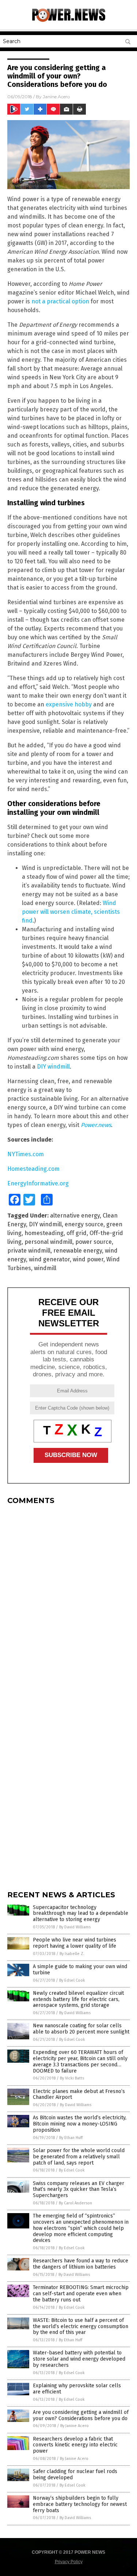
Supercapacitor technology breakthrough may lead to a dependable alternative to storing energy (81, 1914)
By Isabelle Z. (72, 1954)
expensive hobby (69, 704)
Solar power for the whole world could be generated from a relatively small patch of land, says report (79, 2157)
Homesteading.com (33, 1169)
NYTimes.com (26, 1154)
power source (94, 1242)
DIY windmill (53, 1067)
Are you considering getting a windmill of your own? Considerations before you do (81, 2415)
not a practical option (60, 301)
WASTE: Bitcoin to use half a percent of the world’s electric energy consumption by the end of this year (81, 2326)
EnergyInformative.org (38, 1183)
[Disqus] (68, 1602)
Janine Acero (56, 97)
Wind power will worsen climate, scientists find (71, 912)
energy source (84, 1224)
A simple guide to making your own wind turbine (80, 1970)
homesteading (44, 1233)
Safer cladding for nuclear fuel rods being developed (75, 2475)
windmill (45, 1268)
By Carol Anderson (75, 2203)
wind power (88, 1259)
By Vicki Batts (72, 2078)
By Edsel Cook (72, 1980)
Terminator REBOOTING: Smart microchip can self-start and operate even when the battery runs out (81, 2294)
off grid (77, 1233)
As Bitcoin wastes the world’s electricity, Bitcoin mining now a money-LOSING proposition (80, 2124)
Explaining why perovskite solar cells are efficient (77, 2389)
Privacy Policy (69, 2562)
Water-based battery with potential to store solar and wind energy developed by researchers (79, 2359)
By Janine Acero (75, 2426)
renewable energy (78, 1251)
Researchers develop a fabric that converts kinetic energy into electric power (75, 2445)
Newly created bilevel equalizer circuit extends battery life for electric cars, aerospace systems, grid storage (78, 1999)
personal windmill (48, 1242)
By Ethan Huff (71, 2138)
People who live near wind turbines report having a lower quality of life (75, 1943)
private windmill (29, 1251)
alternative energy (75, 1216)
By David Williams (75, 1927)
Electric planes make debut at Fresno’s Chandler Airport (79, 2094)
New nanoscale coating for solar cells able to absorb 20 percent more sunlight (81, 2029)
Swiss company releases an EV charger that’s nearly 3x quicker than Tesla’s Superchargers (79, 2190)
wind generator (49, 1259)
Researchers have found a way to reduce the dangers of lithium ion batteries (81, 2264)
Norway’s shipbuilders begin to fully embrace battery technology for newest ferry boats (80, 2504)
